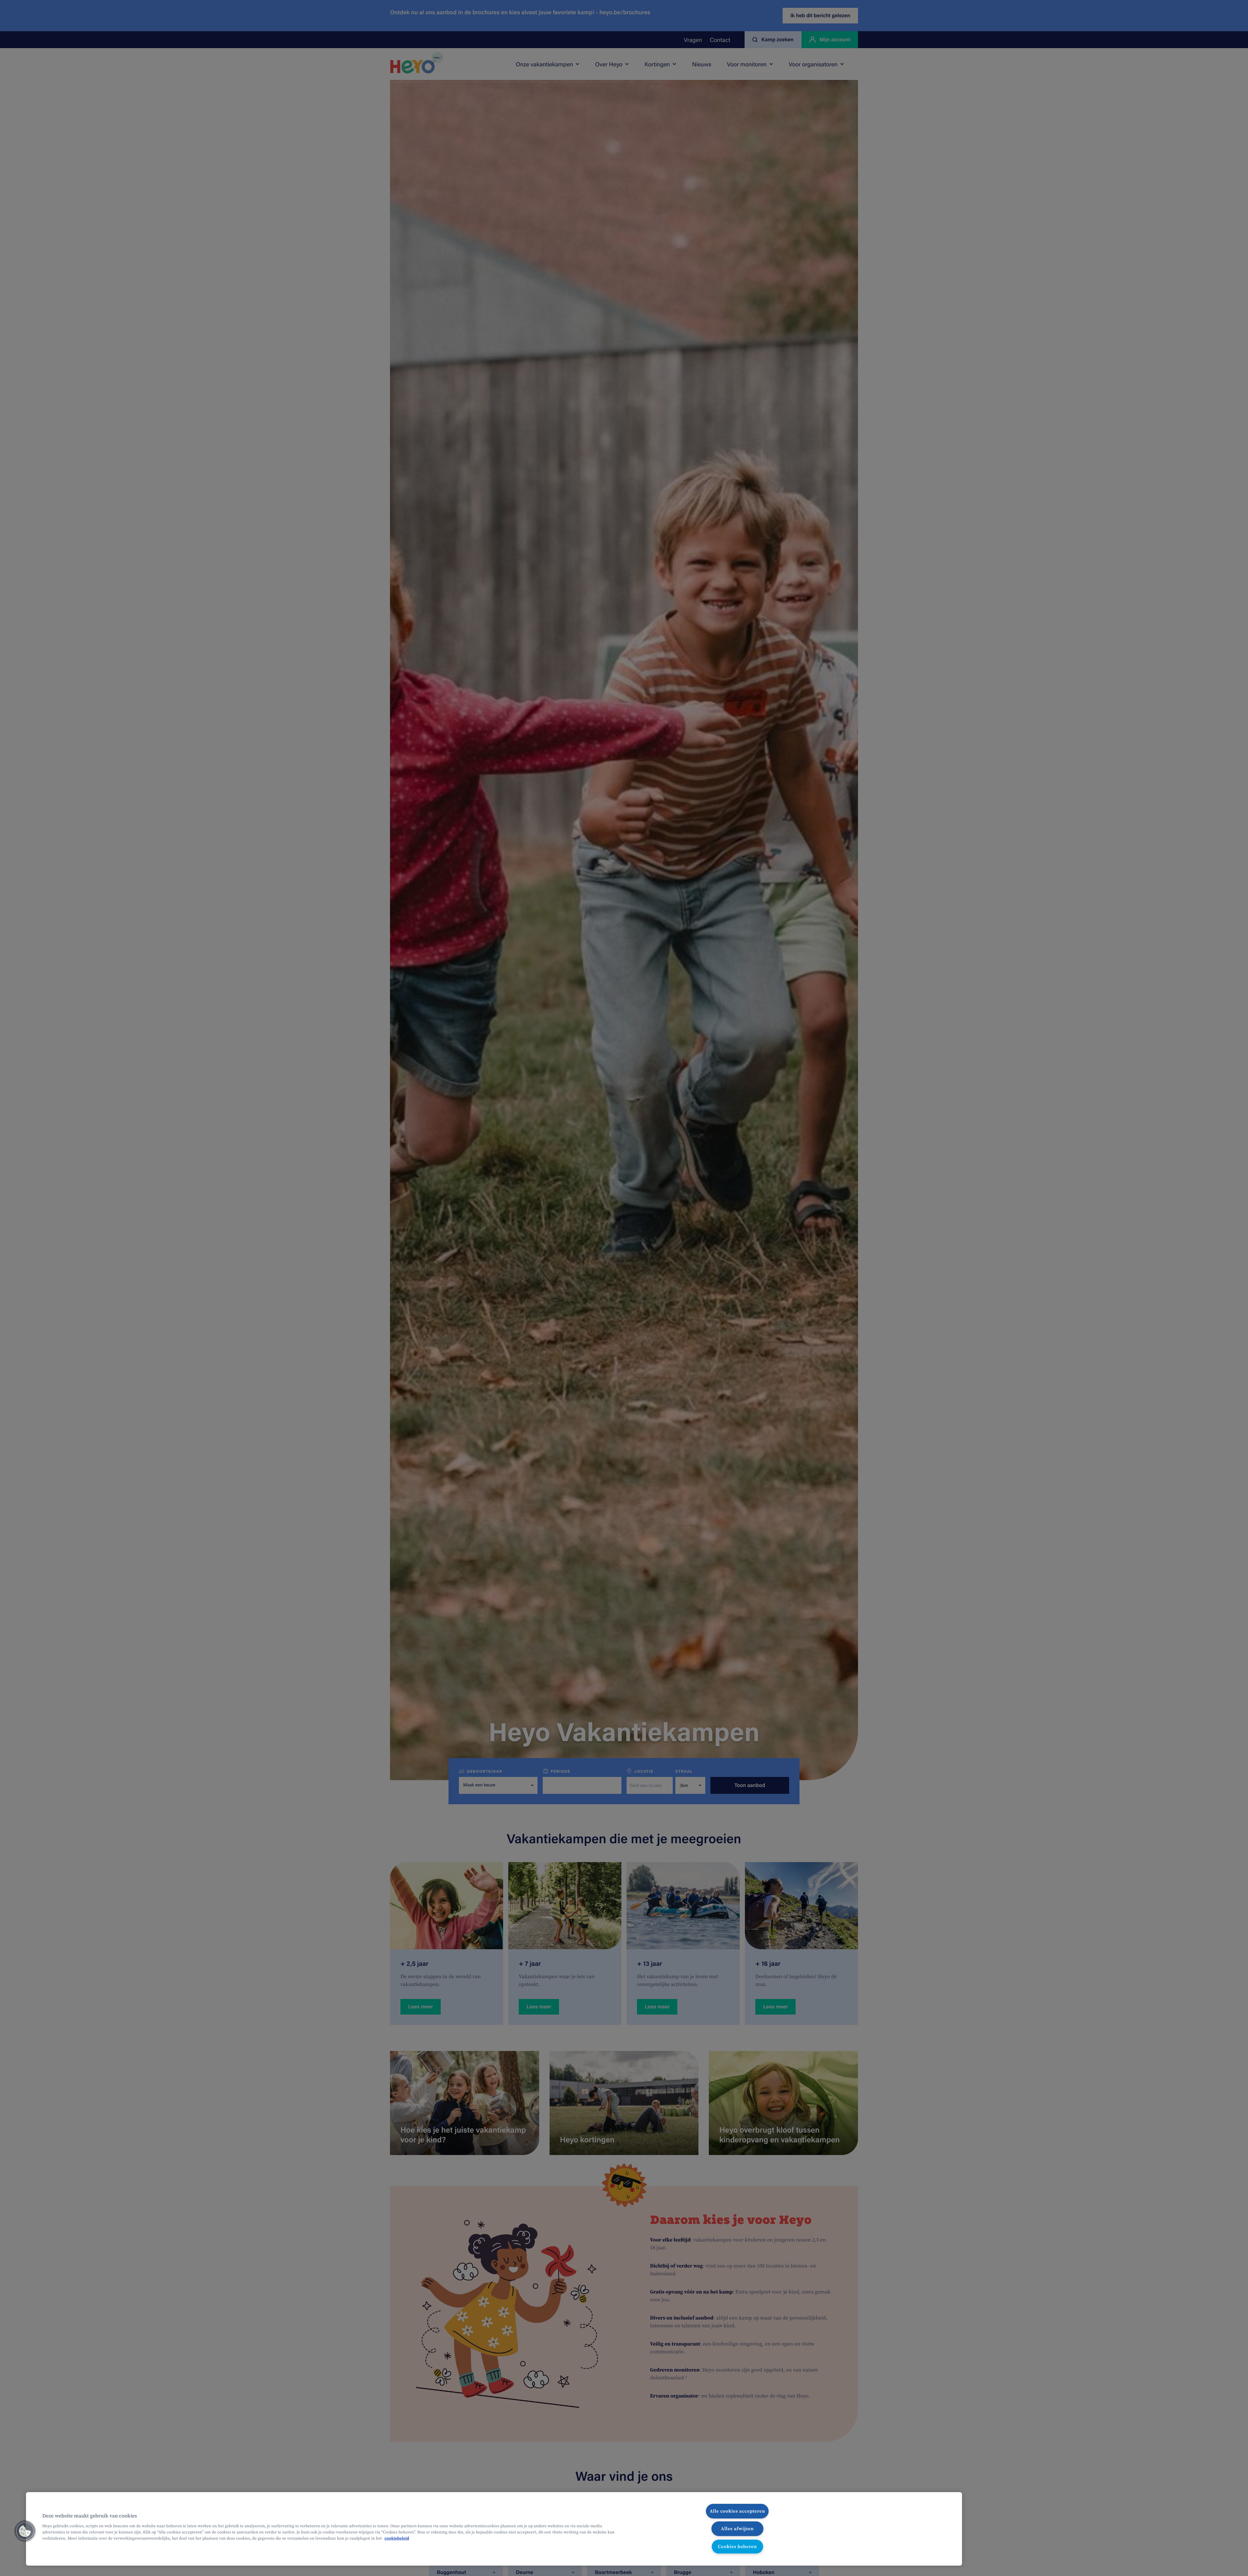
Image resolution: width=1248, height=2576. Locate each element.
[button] (25, 2531)
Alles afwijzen (737, 2529)
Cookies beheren (737, 2546)
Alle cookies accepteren (737, 2511)
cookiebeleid (397, 2538)
